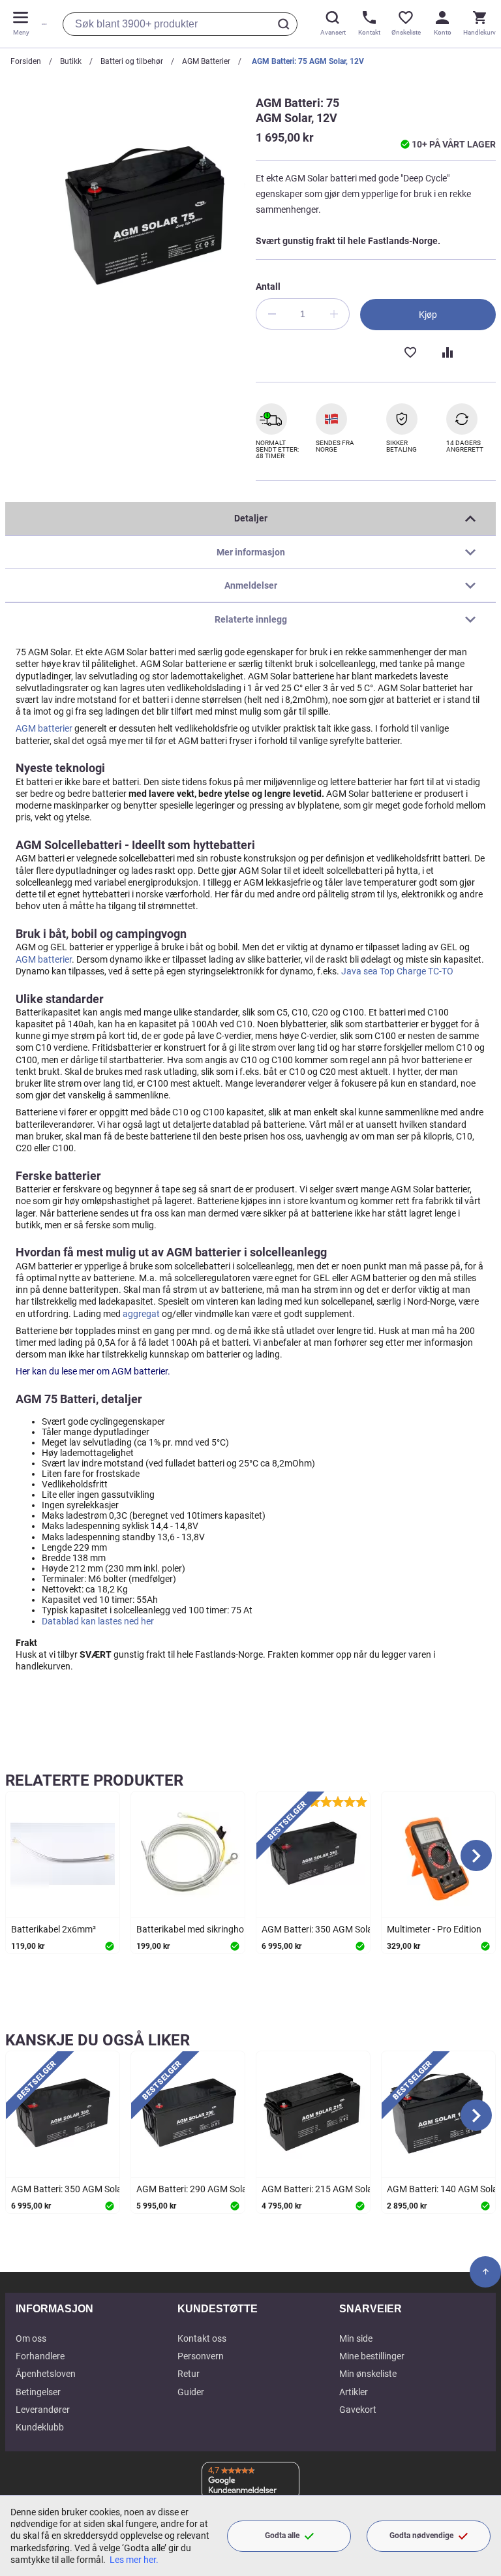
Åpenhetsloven (46, 2374)
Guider (191, 2392)
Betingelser (38, 2392)
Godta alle (282, 2536)
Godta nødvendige (421, 2536)
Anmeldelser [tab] (251, 585)
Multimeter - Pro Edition (434, 1929)
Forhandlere (40, 2356)
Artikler (354, 2392)
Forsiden (26, 61)
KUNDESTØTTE (218, 2309)
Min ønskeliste (368, 2374)
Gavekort (358, 2410)
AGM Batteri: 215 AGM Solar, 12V (328, 2189)
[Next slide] (476, 1855)
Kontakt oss (202, 2338)
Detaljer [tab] (251, 518)
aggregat (141, 1314)
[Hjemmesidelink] (42, 24)
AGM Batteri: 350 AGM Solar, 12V (328, 1929)
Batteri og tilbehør (132, 61)
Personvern (201, 2356)
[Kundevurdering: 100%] (338, 1801)
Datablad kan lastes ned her (98, 1621)
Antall (268, 287)
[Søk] (286, 24)
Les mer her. (134, 2560)
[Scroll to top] (485, 2272)
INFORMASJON (54, 2309)
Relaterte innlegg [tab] (251, 619)
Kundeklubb (40, 2427)
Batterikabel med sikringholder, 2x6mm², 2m (225, 1929)
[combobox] (180, 24)
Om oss (31, 2338)
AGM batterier (44, 728)
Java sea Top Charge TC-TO (397, 971)
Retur (189, 2374)
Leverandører (43, 2410)
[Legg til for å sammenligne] (446, 351)
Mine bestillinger (372, 2356)
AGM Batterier (206, 61)
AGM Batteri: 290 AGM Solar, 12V (203, 2189)
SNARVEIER (371, 2309)
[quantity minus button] (271, 314)
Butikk (71, 61)
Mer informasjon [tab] (251, 552)
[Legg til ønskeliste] (410, 351)
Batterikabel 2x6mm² (53, 1929)
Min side (356, 2338)
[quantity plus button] (334, 314)
